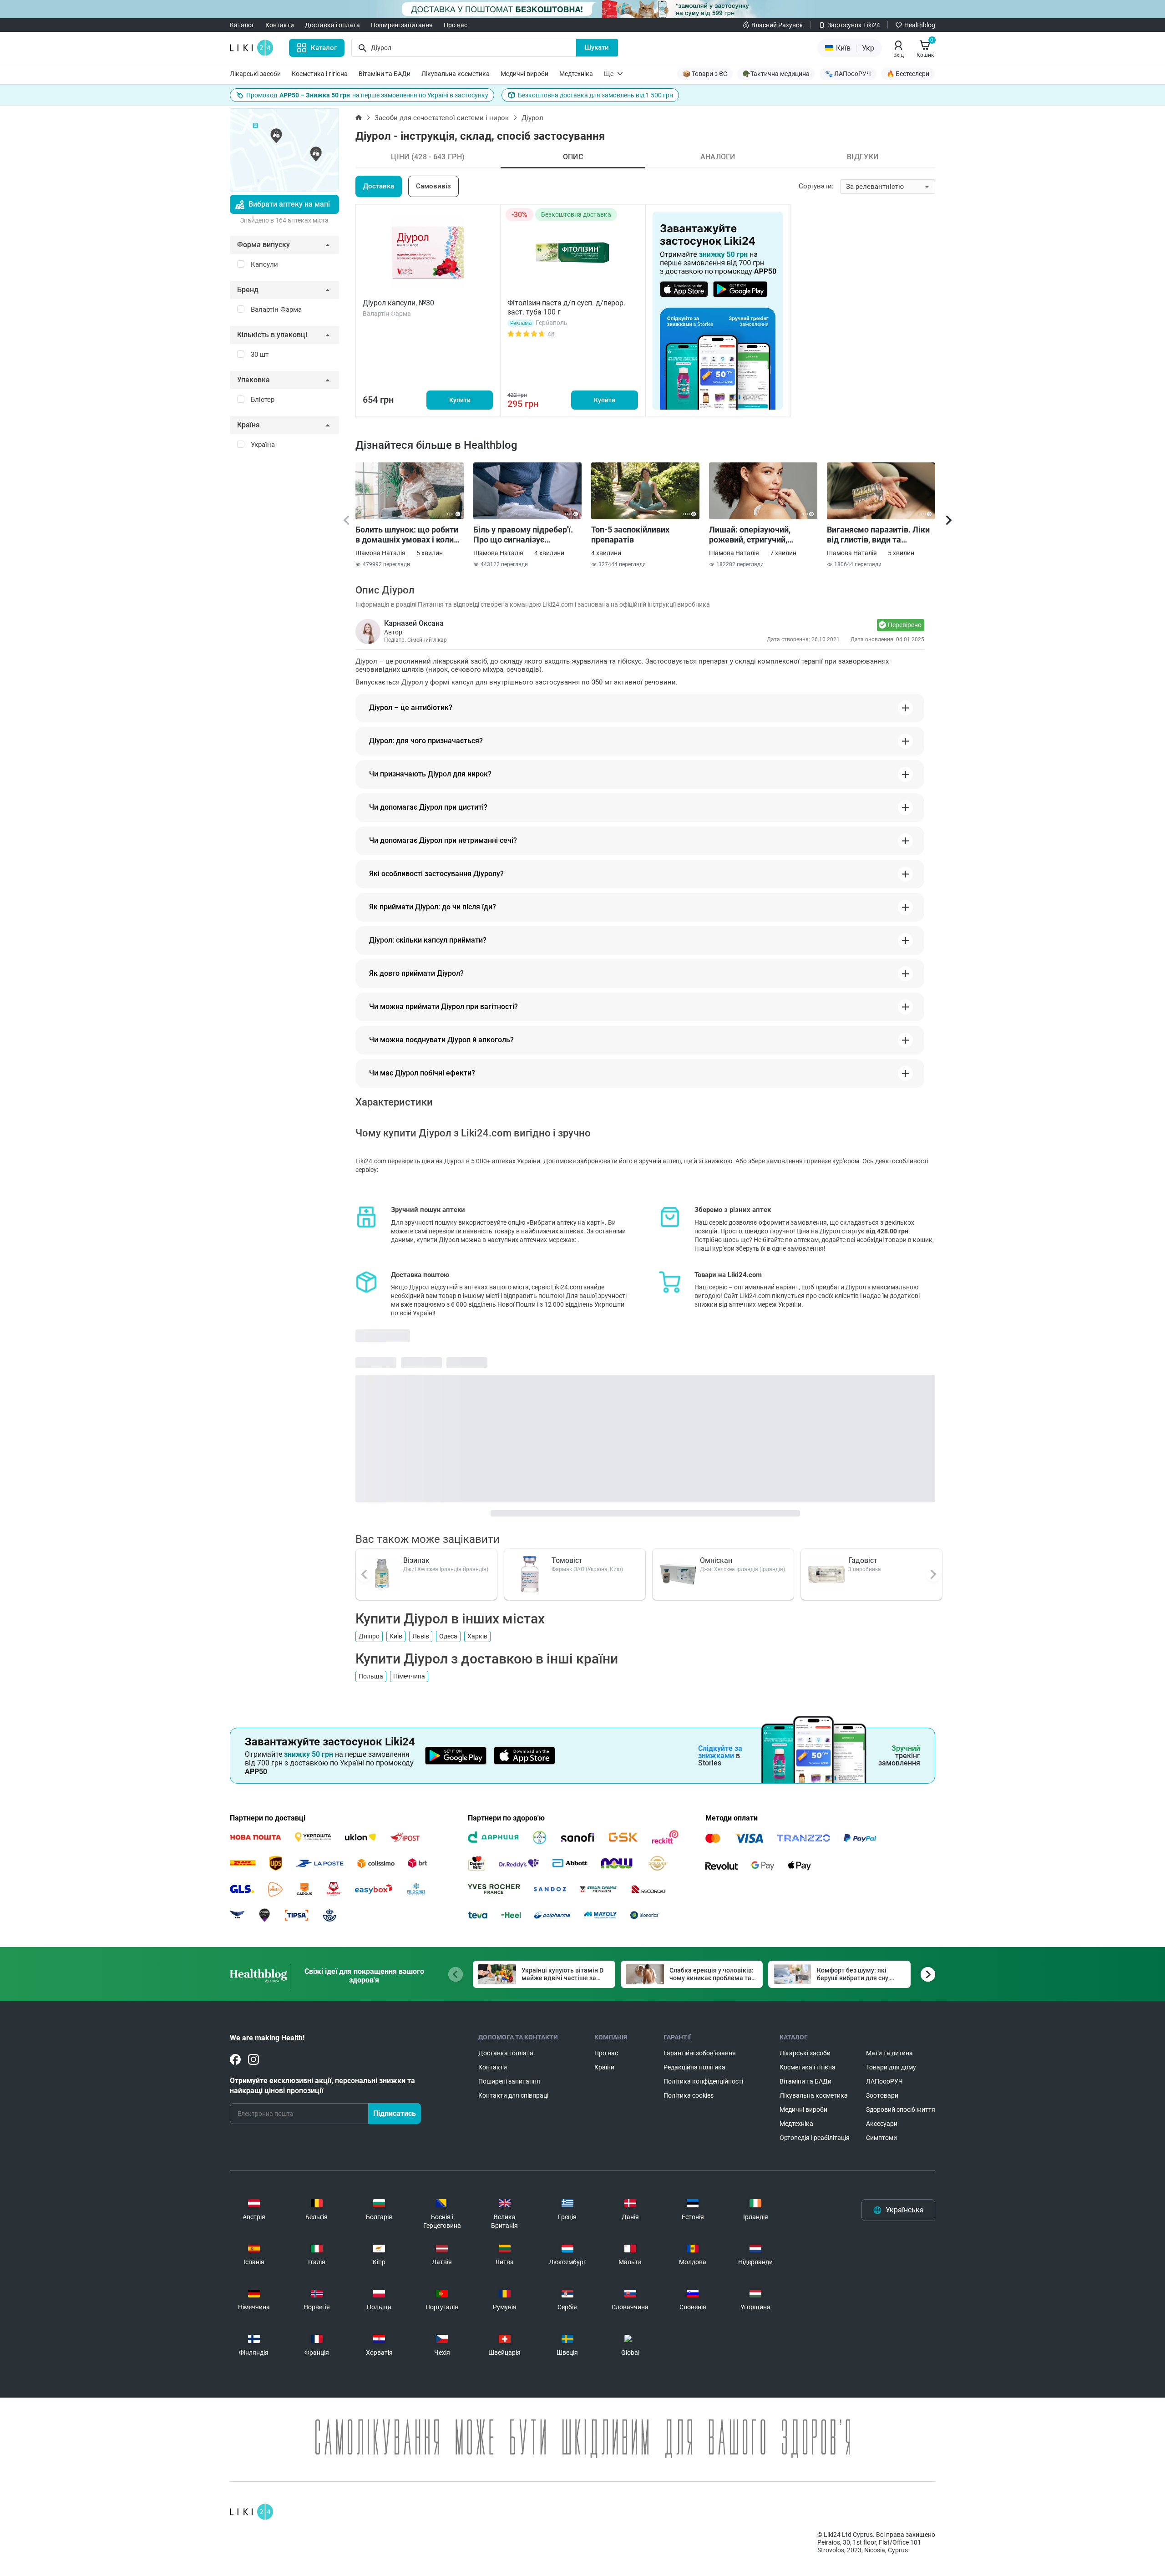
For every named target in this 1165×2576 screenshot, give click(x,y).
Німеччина (409, 1676)
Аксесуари (882, 2124)
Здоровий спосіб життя (901, 2109)
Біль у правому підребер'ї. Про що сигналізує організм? (523, 535)
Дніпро (369, 1636)
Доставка (379, 186)
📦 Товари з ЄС (705, 74)
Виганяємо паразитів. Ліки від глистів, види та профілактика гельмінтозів (879, 535)
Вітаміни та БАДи (385, 74)
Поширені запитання (402, 25)
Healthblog (920, 25)
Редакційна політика (694, 2067)
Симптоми (881, 2138)
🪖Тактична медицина (776, 74)
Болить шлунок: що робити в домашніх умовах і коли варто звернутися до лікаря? (407, 535)
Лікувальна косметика (456, 74)
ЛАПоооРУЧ (884, 2081)
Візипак (416, 1560)
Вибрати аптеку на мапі (289, 204)
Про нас (456, 25)
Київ (396, 1636)
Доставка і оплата (332, 25)
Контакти (280, 25)
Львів (421, 1636)
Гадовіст (863, 1560)
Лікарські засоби (255, 74)
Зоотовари (882, 2095)
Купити (460, 400)
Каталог (242, 25)
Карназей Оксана (414, 623)
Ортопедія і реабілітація (815, 2138)
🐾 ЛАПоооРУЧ (848, 74)
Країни (604, 2067)
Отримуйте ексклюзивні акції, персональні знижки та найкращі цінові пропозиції (322, 2086)
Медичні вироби (524, 74)
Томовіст (567, 1560)
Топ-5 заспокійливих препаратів (630, 535)
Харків (477, 1636)
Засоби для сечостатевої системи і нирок (442, 118)
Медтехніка (576, 74)
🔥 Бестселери (908, 74)
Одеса (448, 1636)
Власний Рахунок (777, 25)
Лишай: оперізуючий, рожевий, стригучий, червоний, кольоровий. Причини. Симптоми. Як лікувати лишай (755, 535)
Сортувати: (816, 186)
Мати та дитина (889, 2053)
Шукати (597, 47)
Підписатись (395, 2113)
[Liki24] (251, 2512)
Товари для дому (891, 2067)
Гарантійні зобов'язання (700, 2053)
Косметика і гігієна (320, 74)
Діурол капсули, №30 (398, 303)
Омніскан (716, 1560)
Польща (371, 1676)
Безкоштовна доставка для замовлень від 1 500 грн (595, 95)
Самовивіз (433, 186)
